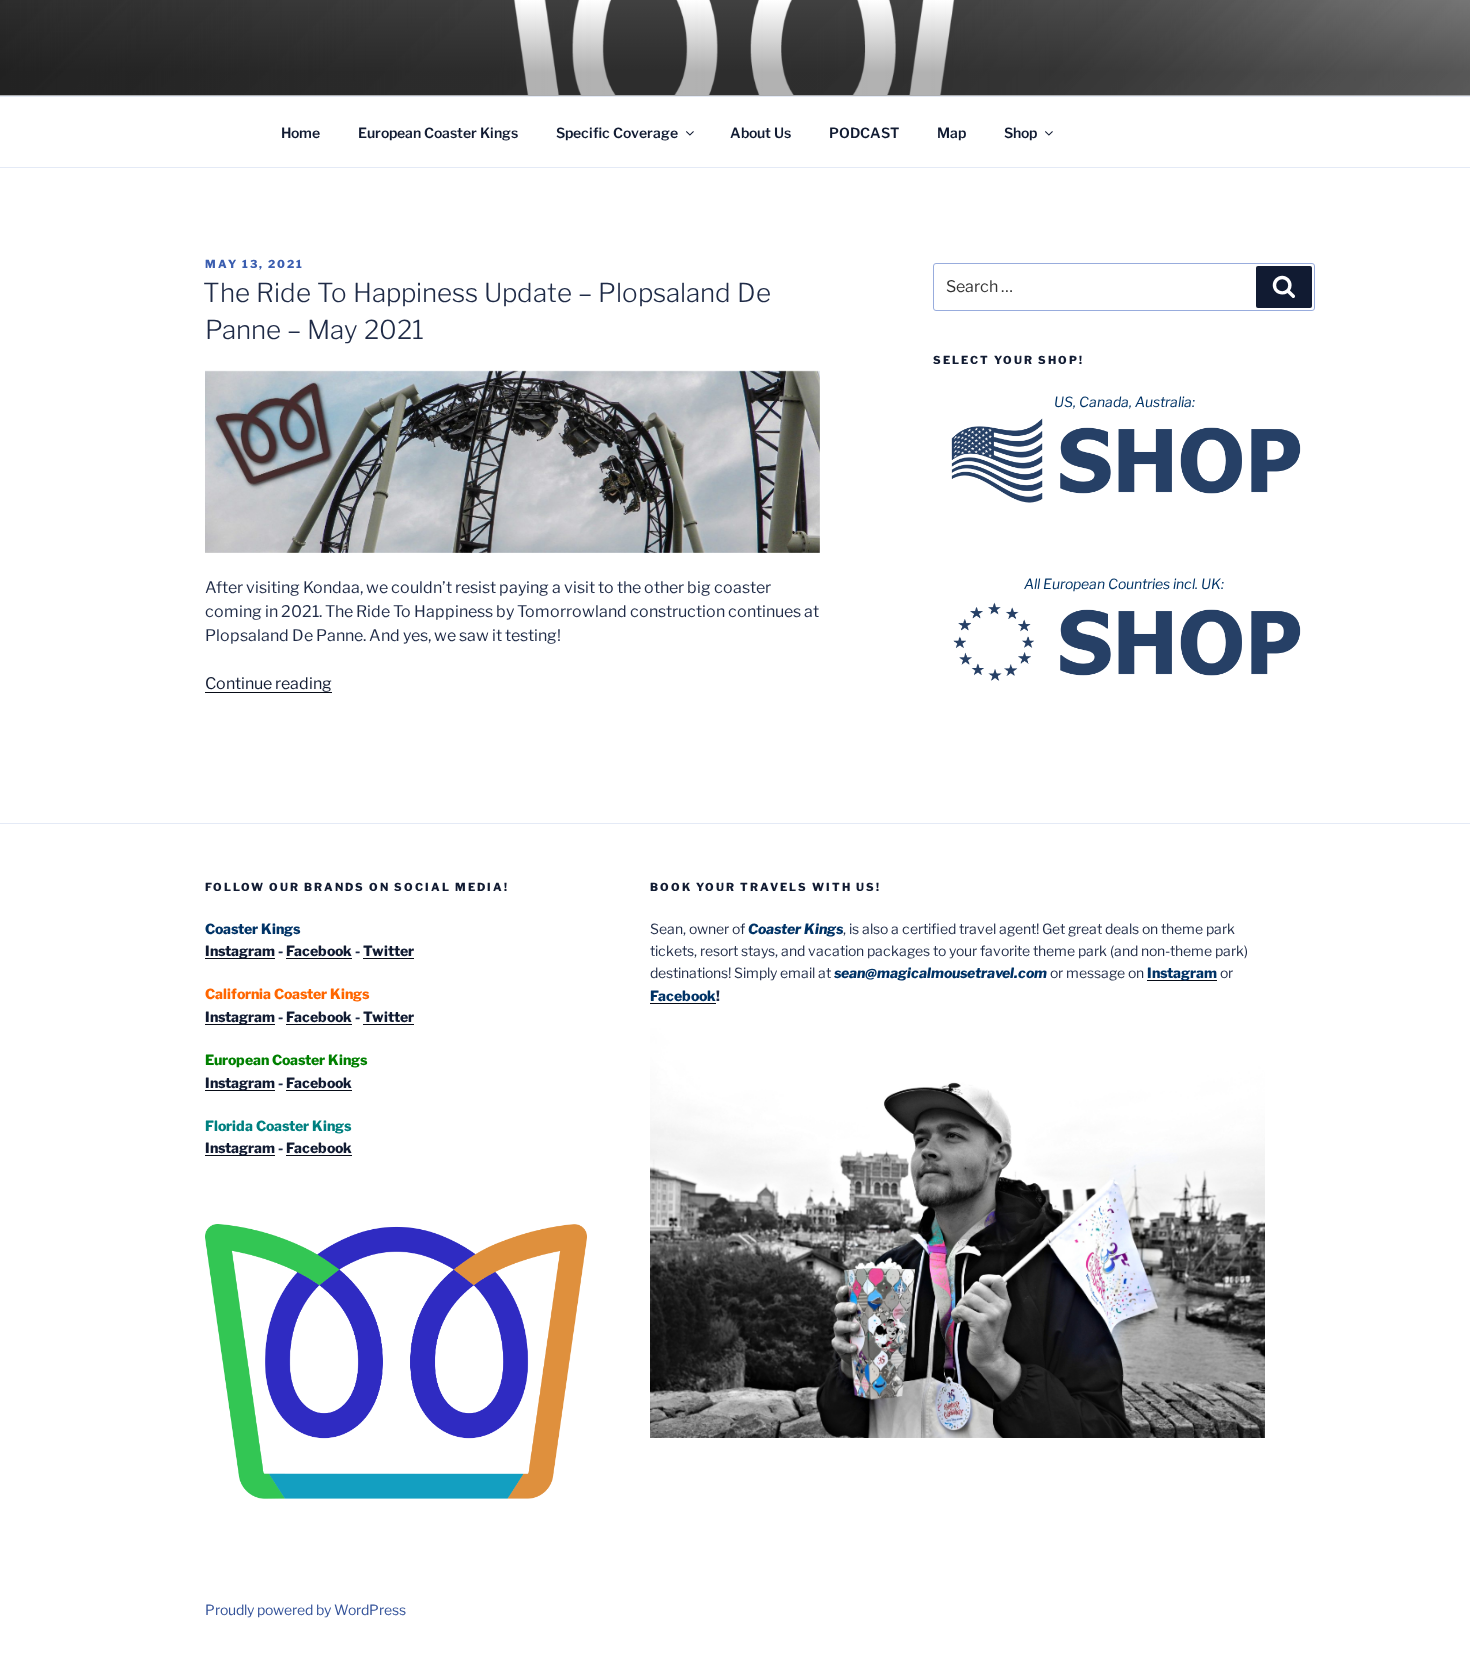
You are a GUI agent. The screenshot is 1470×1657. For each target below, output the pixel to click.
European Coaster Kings (438, 132)
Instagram (240, 950)
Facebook (319, 950)
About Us (760, 132)
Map (951, 132)
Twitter (388, 950)
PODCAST (864, 132)
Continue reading (268, 683)
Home (300, 132)
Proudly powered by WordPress (305, 1609)
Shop (1020, 132)
